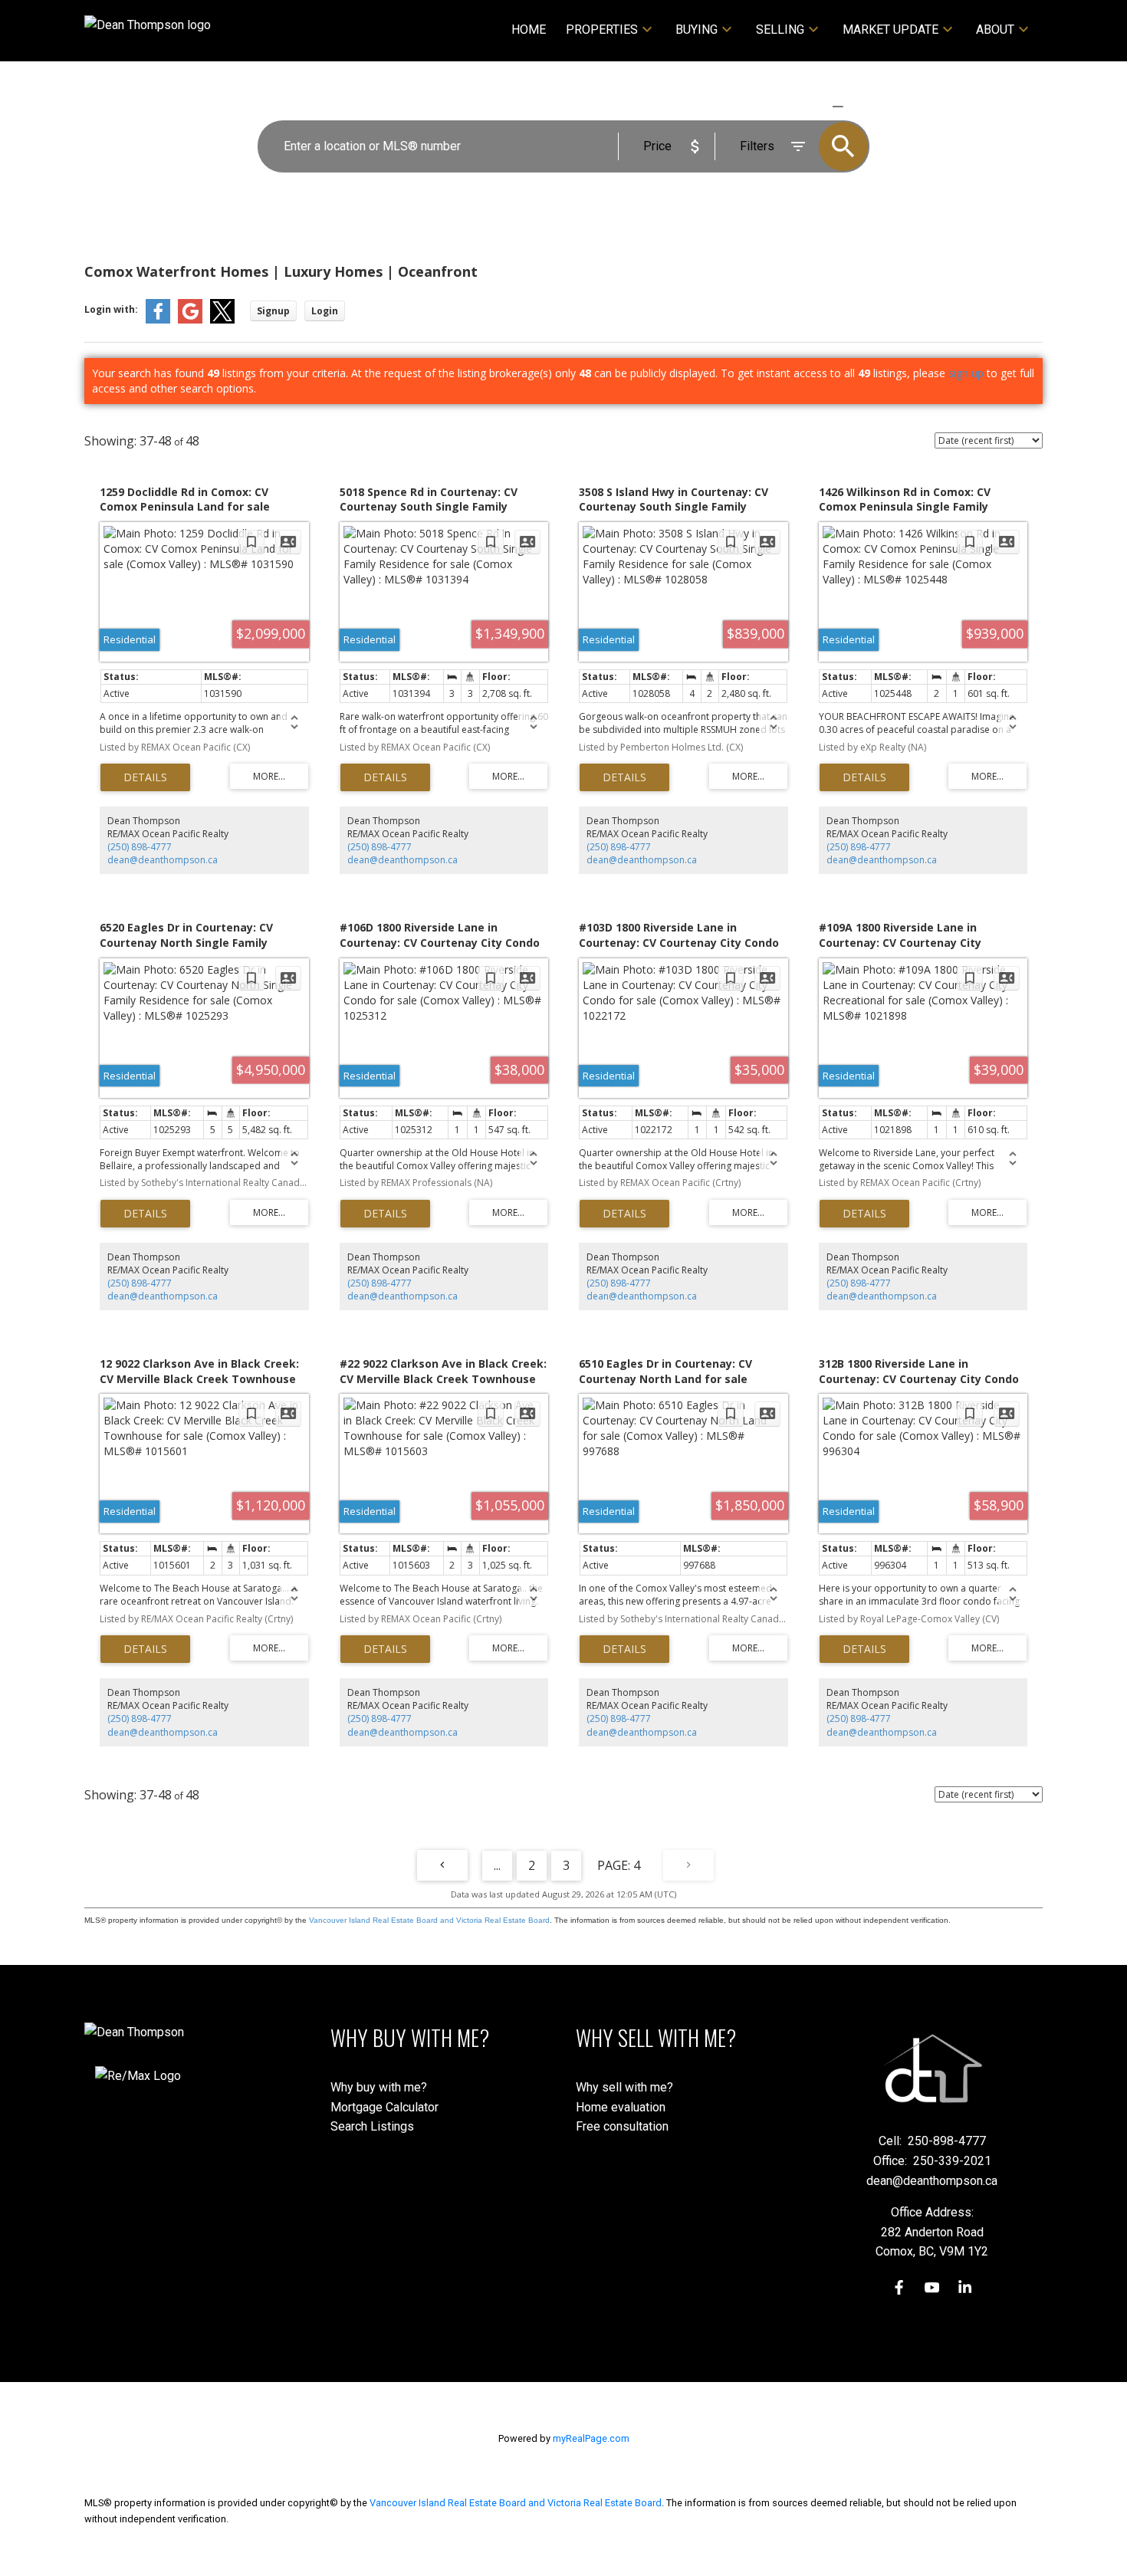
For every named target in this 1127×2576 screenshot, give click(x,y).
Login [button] (325, 311)
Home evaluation (621, 2107)
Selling (780, 30)
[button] (899, 2287)
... (497, 1865)
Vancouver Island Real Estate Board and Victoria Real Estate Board (429, 1920)
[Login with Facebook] (158, 320)
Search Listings (372, 2126)
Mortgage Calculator (384, 2107)
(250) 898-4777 (140, 847)
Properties (602, 30)
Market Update (890, 30)
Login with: (111, 309)
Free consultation (622, 2126)
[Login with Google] (190, 320)
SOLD (860, 106)
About (995, 30)
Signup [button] (273, 311)
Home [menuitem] (529, 30)
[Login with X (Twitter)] (222, 320)
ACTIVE (802, 106)
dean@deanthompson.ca (163, 860)
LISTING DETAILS (145, 777)
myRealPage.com (591, 2438)
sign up (966, 373)
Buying (697, 30)
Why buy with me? (379, 2087)
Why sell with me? (624, 2087)
